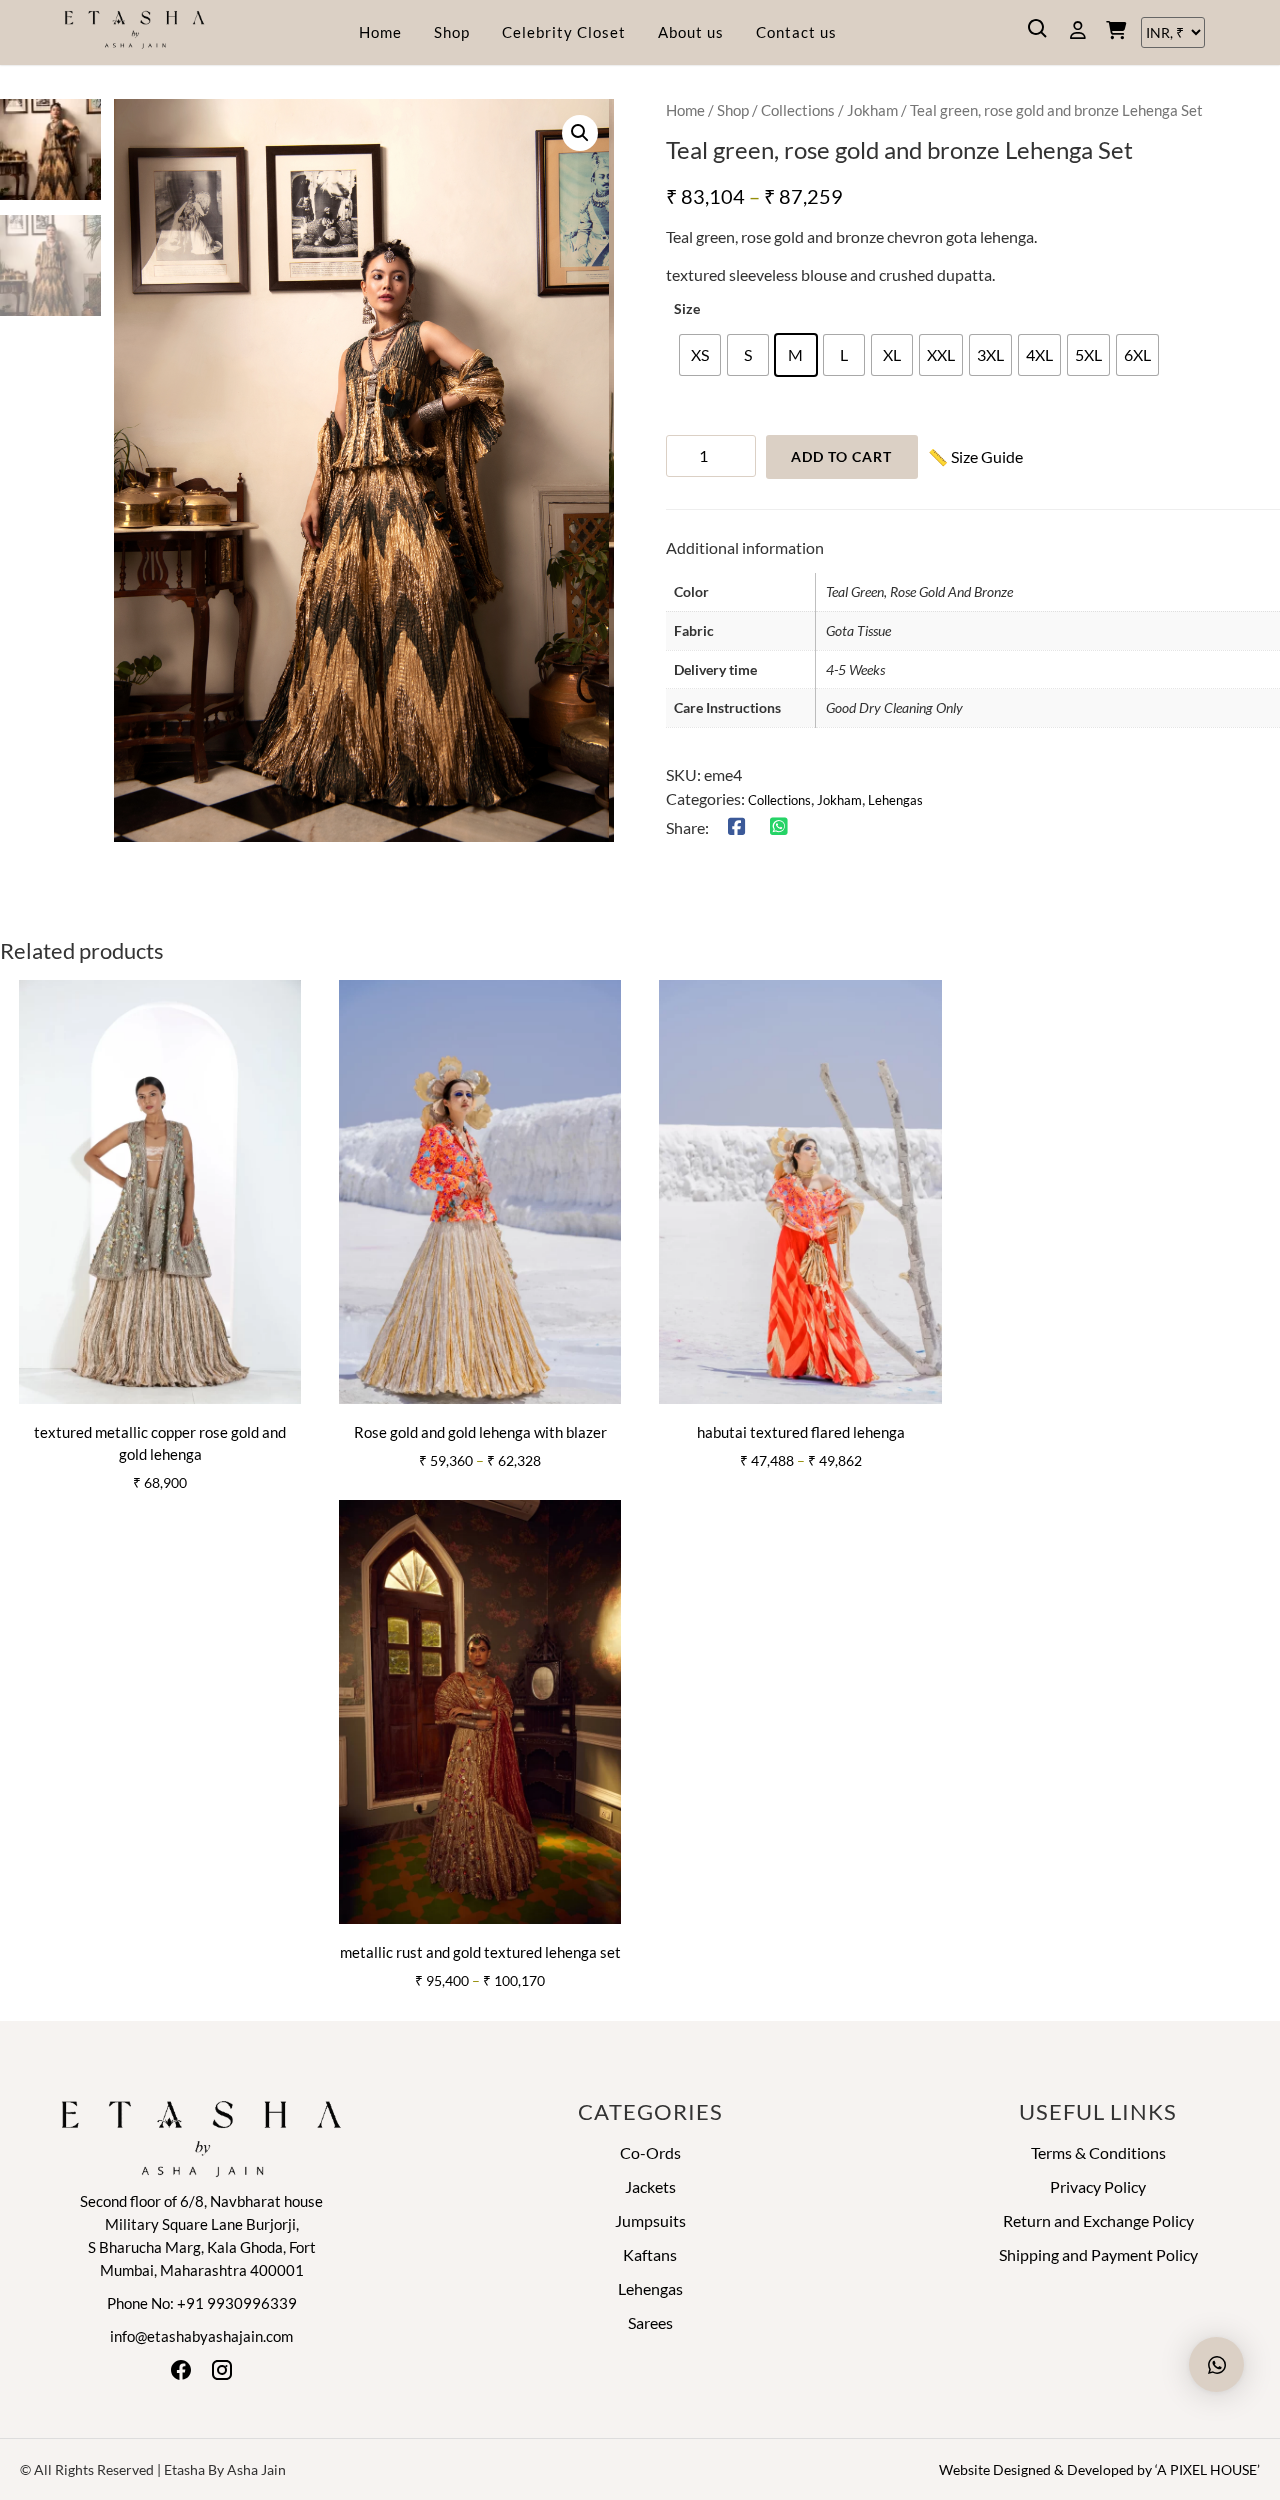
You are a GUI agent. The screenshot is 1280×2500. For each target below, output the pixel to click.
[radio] (700, 355)
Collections (798, 110)
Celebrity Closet (564, 32)
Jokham (872, 110)
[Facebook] (182, 2375)
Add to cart (841, 456)
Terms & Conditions (1098, 2152)
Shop (452, 32)
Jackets (650, 2186)
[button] (580, 133)
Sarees (650, 2322)
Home (380, 32)
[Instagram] (222, 2375)
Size (687, 309)
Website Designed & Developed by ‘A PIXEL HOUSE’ (1099, 2469)
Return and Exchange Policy (1098, 2220)
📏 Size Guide (975, 456)
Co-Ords (650, 2152)
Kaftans (650, 2254)
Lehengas (895, 800)
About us (691, 32)
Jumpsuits (650, 2220)
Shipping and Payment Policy (1098, 2254)
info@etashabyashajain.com (201, 2336)
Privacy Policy (1098, 2186)
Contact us (796, 32)
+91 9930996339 (237, 2303)
